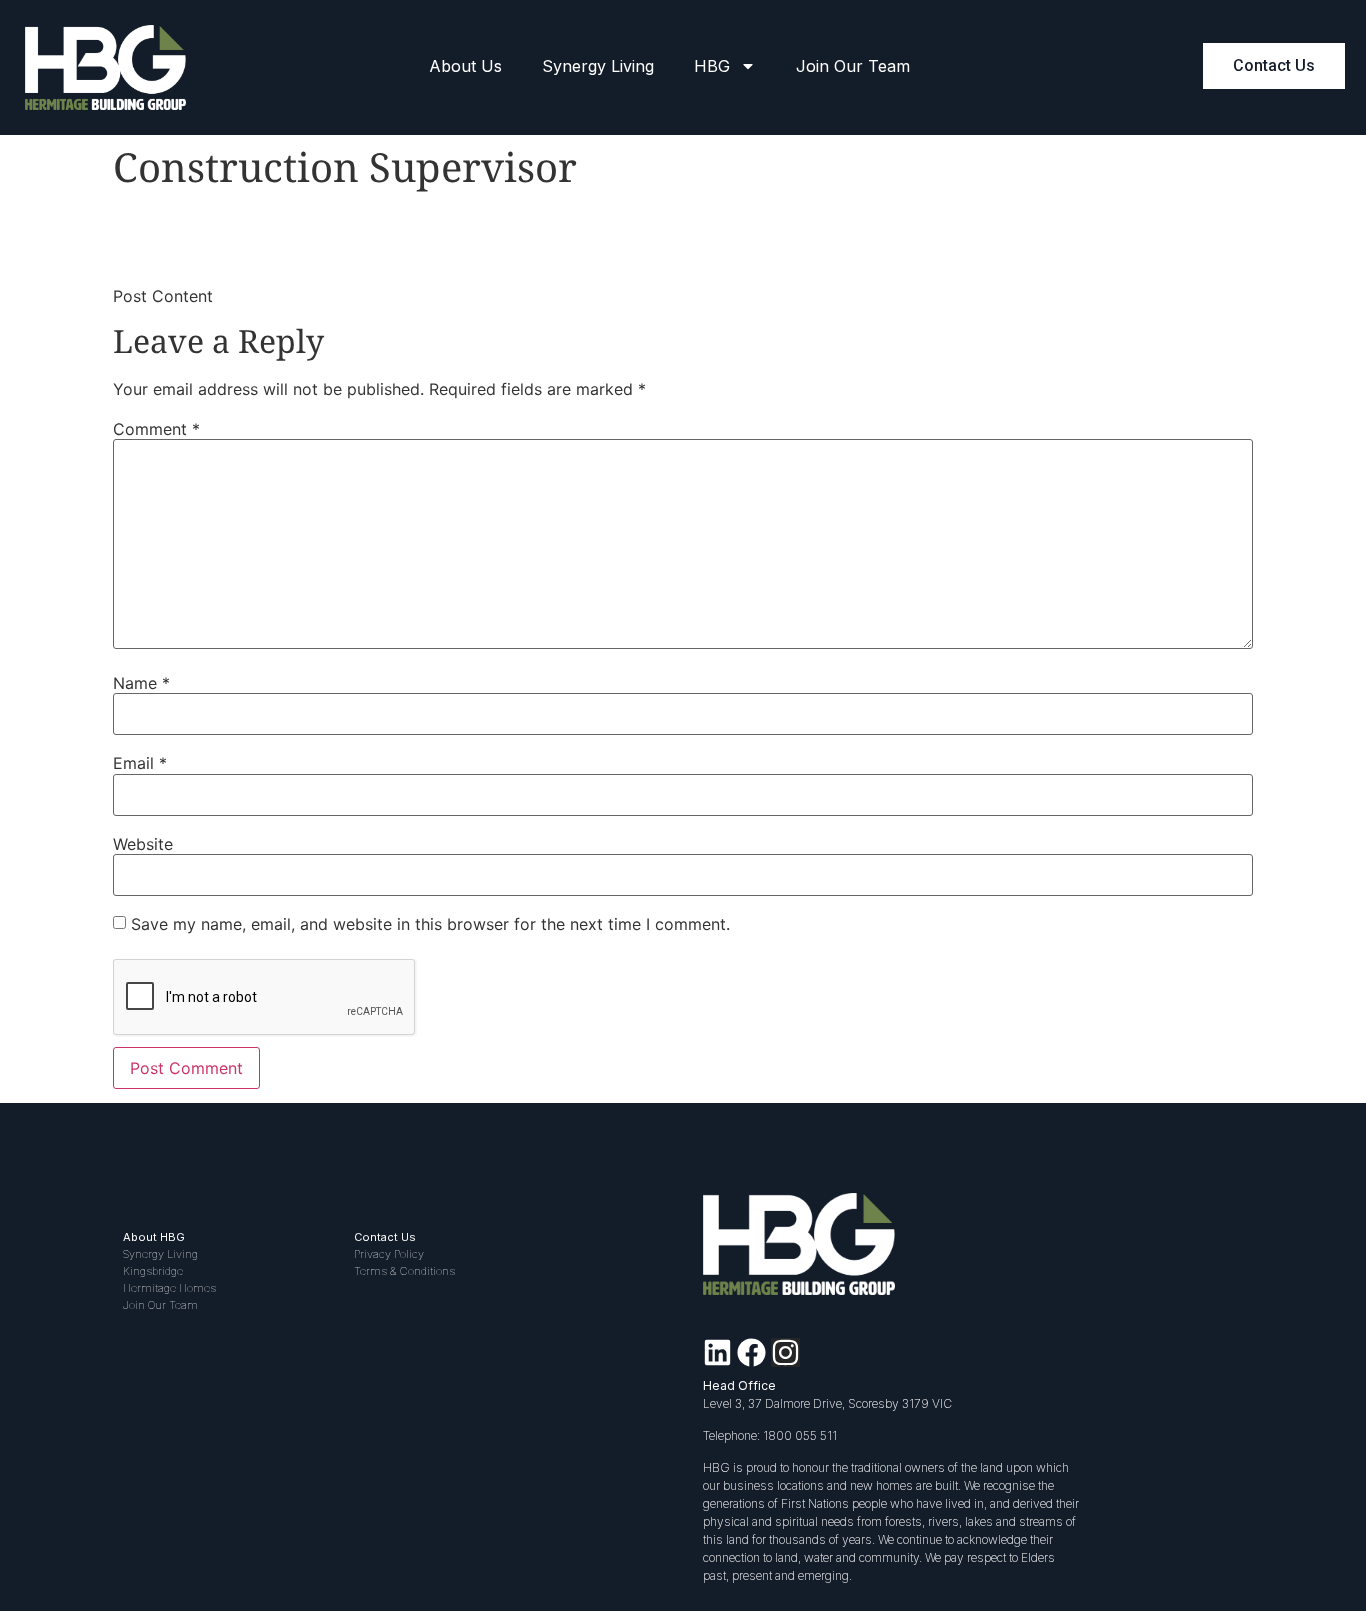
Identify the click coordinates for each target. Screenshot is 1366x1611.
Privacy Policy (389, 1254)
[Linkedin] (717, 1352)
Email (140, 763)
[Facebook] (751, 1352)
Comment (156, 429)
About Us (465, 66)
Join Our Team (853, 66)
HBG (712, 66)
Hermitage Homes (169, 1288)
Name (141, 683)
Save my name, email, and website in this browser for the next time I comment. (430, 924)
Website (143, 844)
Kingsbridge (153, 1271)
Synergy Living (598, 66)
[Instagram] (785, 1352)
